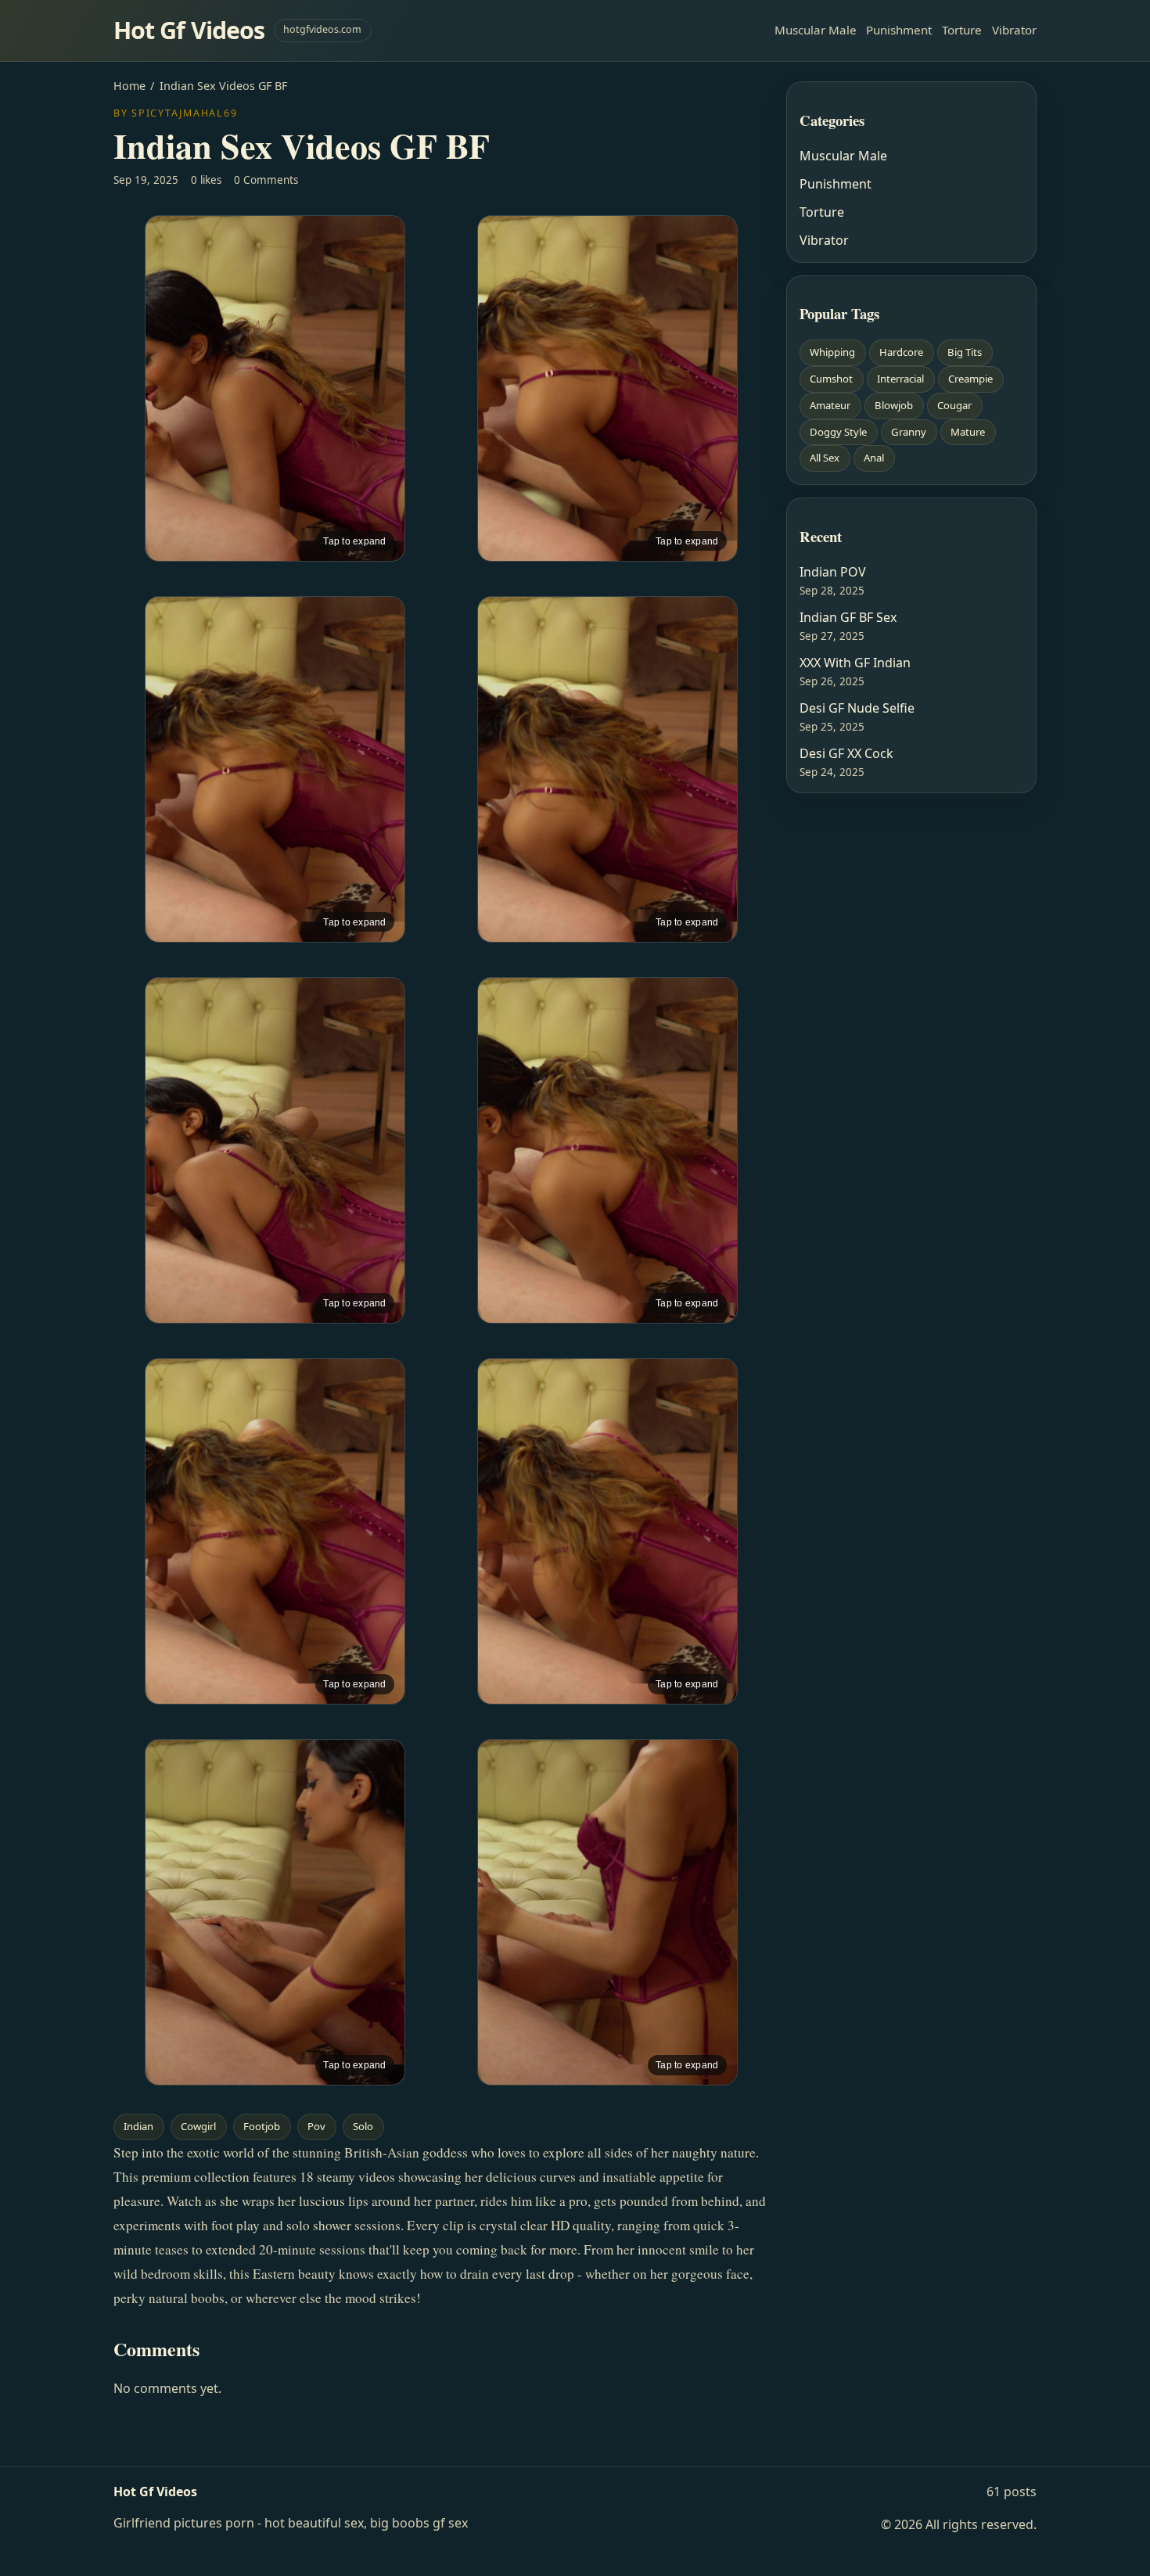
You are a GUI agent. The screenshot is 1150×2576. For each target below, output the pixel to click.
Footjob (262, 2126)
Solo (363, 2126)
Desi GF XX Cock (846, 753)
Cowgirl (198, 2126)
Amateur (830, 405)
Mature (968, 432)
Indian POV (833, 572)
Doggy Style (838, 432)
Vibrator (1014, 30)
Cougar (954, 405)
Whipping (832, 352)
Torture (962, 30)
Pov (316, 2126)
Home (129, 86)
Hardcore (901, 352)
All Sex (825, 458)
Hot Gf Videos (189, 30)
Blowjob (894, 405)
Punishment (899, 30)
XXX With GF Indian (855, 663)
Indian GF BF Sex (848, 617)
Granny (909, 432)
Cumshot (831, 379)
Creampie (970, 379)
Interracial (900, 379)
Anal (874, 458)
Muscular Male (816, 30)
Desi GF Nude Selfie (857, 708)
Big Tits (965, 352)
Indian (138, 2126)
